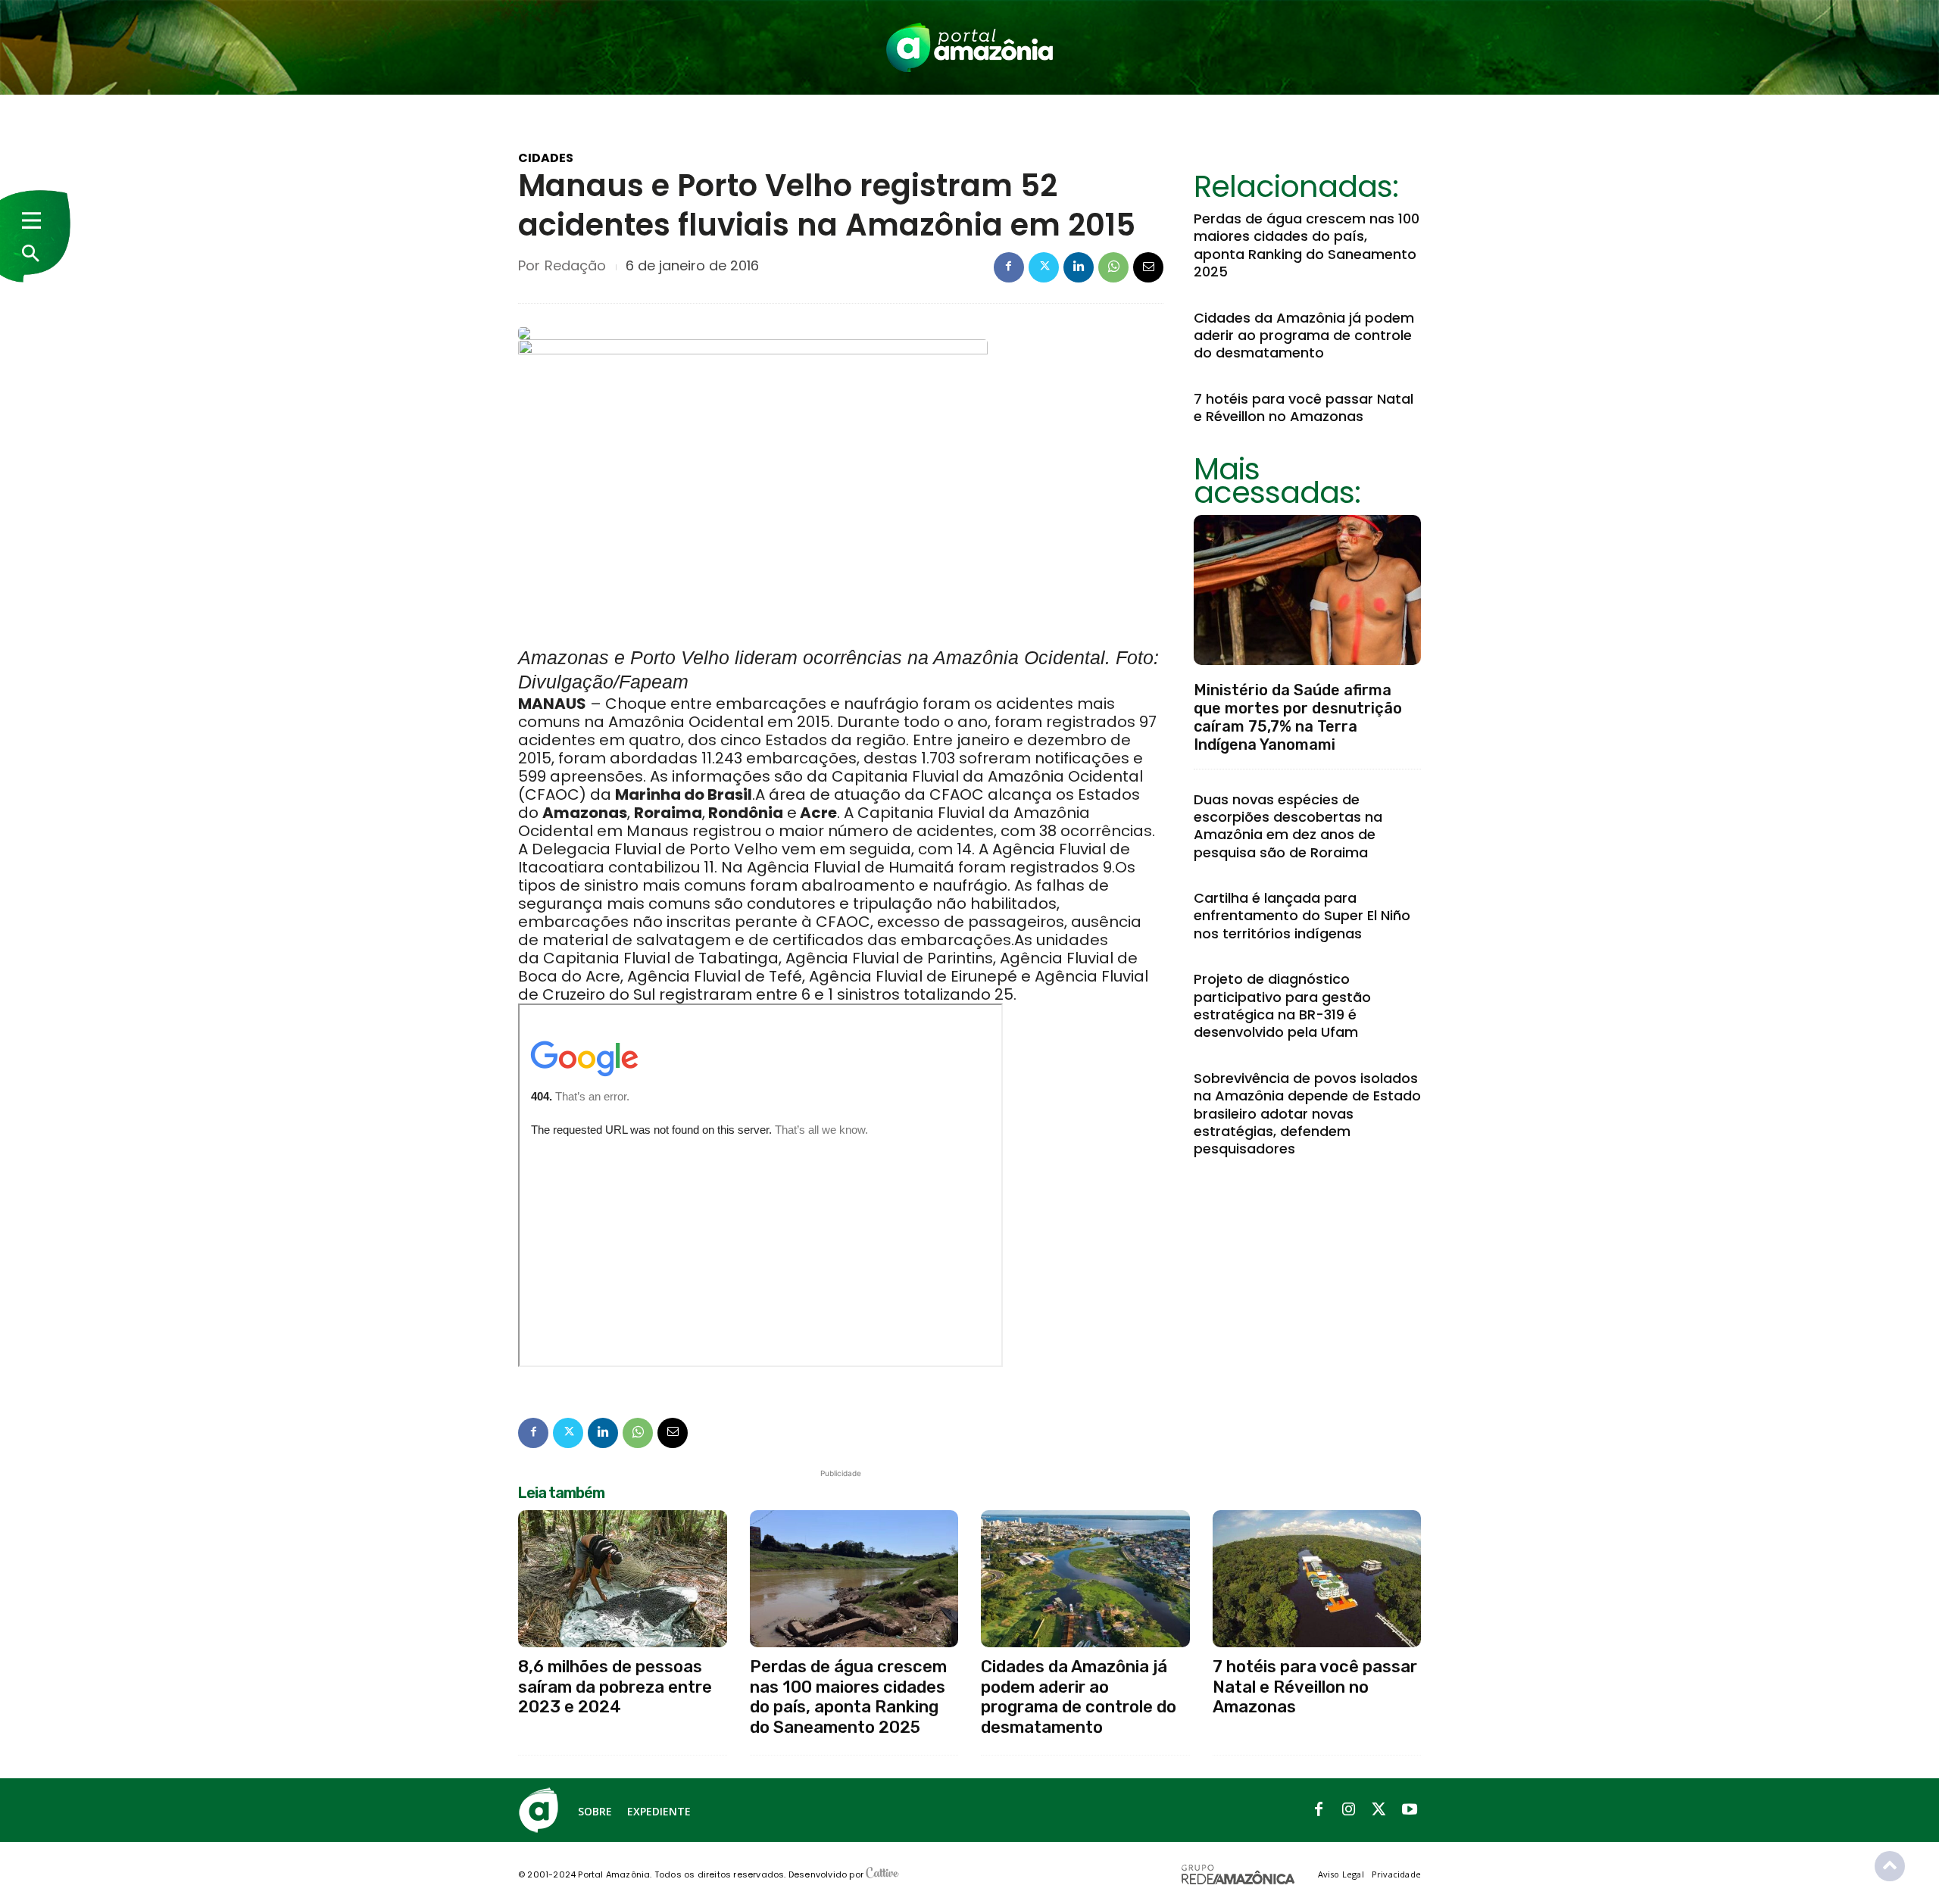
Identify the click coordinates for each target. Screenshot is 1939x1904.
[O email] (1148, 267)
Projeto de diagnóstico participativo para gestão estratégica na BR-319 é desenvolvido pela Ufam (1282, 1005)
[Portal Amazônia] (969, 47)
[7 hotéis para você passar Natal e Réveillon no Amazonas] (1317, 1579)
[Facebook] (1009, 267)
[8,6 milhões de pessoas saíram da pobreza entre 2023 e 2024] (623, 1579)
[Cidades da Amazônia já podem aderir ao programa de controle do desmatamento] (1085, 1579)
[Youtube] (1410, 1810)
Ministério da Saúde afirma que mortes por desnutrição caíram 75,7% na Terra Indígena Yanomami (1298, 717)
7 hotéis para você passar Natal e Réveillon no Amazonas (1304, 407)
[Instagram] (1349, 1810)
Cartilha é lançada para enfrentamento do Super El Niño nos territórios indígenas (1302, 916)
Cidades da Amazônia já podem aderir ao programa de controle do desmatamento (1304, 336)
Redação (575, 266)
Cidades (546, 158)
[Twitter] (1044, 267)
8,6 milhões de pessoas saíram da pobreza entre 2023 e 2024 (615, 1687)
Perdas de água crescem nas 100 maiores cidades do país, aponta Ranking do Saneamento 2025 (1307, 245)
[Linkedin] (1079, 267)
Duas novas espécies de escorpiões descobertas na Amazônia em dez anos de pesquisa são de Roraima (1288, 826)
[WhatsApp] (1113, 267)
